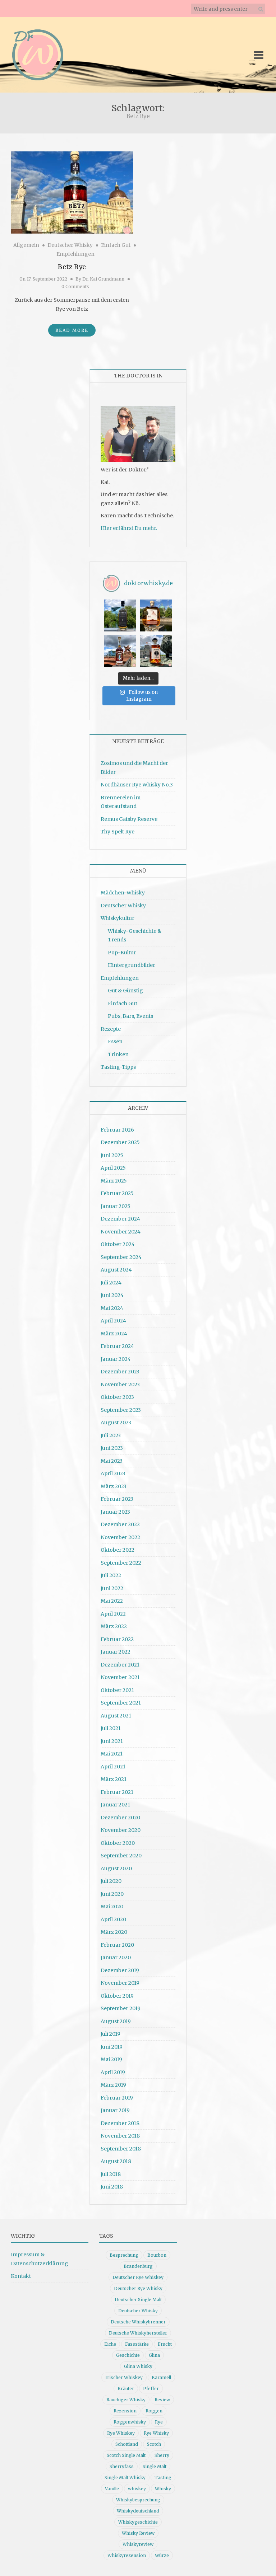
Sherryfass (122, 2466)
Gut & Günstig (125, 991)
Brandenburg (138, 2266)
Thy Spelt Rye (118, 832)
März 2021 (114, 1779)
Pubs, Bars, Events (130, 1016)
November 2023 (120, 1385)
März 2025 (114, 1181)
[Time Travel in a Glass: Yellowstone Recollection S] (120, 651)
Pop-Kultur (122, 953)
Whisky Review (138, 2533)
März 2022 (114, 1626)
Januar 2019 (115, 2110)
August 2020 (116, 1868)
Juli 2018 (111, 2174)
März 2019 (113, 2085)
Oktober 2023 (117, 1397)
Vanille (112, 2489)
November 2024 (121, 1232)
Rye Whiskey (121, 2433)
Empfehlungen (75, 254)
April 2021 (113, 1767)
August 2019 (116, 2021)
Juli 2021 (111, 1728)
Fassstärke (137, 2344)
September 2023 (121, 1410)
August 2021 (116, 1716)
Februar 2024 (117, 1346)
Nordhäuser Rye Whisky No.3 (137, 785)
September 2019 (121, 2008)
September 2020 (121, 1856)
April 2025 (113, 1168)
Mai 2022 (112, 1601)
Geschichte (128, 2355)
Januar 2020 (116, 1957)
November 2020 (121, 1830)
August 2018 (116, 2161)
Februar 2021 (117, 1792)
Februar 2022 (117, 1639)
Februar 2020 (117, 1945)
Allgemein (26, 245)
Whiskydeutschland (138, 2511)
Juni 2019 (112, 2047)
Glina (154, 2355)
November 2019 (120, 1983)
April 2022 (113, 1614)
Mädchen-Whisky (123, 893)
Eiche (110, 2344)
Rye (159, 2422)
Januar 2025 (116, 1206)
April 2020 (113, 1919)
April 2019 (113, 2072)
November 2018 (120, 2136)
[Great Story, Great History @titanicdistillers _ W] (120, 615)
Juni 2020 (112, 1894)
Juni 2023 (112, 1448)
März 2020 (114, 1932)
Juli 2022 (111, 1575)
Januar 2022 (116, 1652)
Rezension (125, 2411)
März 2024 (114, 1334)
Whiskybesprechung (138, 2500)
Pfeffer (151, 2389)
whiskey (137, 2489)
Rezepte (111, 1029)
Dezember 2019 (120, 1970)
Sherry (162, 2455)
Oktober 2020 (118, 1843)
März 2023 (114, 1486)
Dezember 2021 (120, 1665)
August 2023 (116, 1423)
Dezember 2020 (120, 1818)
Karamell (161, 2377)
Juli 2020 (111, 1881)
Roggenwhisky (130, 2422)
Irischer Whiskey (124, 2377)
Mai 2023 (112, 1461)
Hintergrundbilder (132, 965)
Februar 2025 (117, 1193)
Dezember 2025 (120, 1142)
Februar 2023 (117, 1499)
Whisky (163, 2489)
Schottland (127, 2444)
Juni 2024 (112, 1295)
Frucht (165, 2344)
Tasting (163, 2478)
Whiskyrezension (127, 2555)
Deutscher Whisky (70, 245)
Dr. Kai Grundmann (103, 279)
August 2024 (116, 1270)
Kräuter (126, 2389)
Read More (72, 330)
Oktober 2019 (117, 1996)
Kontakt (21, 2276)
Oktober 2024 (118, 1244)
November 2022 (120, 1537)
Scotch (154, 2444)
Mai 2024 (112, 1308)
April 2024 (113, 1321)
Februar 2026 (117, 1130)
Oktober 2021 (117, 1690)
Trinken (118, 1054)
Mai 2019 (111, 2059)
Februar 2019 (117, 2098)
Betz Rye (72, 267)
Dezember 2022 (120, 1524)
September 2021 (121, 1703)
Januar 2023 (115, 1512)
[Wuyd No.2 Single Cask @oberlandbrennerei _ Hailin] (156, 615)
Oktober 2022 (118, 1550)
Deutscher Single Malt (138, 2300)
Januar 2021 (115, 1805)
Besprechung (124, 2255)
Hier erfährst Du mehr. (129, 528)
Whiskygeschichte (138, 2522)
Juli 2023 (111, 1435)
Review (162, 2400)
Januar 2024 (116, 1359)
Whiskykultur (118, 918)
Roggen (154, 2411)
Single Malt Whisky (125, 2478)
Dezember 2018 (120, 2123)
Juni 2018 (112, 2187)
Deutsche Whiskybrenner (138, 2322)
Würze (162, 2555)
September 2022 (121, 1563)
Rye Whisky (156, 2433)
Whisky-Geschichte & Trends (135, 936)
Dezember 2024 (120, 1219)
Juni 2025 (112, 1155)
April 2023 (113, 1473)
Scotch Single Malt (126, 2455)
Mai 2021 (112, 1754)
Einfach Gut (116, 245)
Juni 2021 (112, 1741)
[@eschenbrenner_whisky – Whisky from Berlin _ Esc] (156, 651)
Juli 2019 (111, 2034)
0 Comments (75, 286)
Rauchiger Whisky (126, 2400)
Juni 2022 (112, 1588)
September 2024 (121, 1257)
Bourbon (157, 2255)
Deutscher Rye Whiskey (138, 2277)
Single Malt (155, 2466)
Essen (115, 1042)
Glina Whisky (138, 2366)
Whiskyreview (138, 2544)
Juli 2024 (111, 1283)
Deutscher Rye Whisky (138, 2288)
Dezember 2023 (120, 1372)
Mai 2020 (112, 1907)
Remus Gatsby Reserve (129, 819)
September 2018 (121, 2149)
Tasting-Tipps (118, 1067)
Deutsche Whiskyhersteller (138, 2333)
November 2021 (120, 1677)
